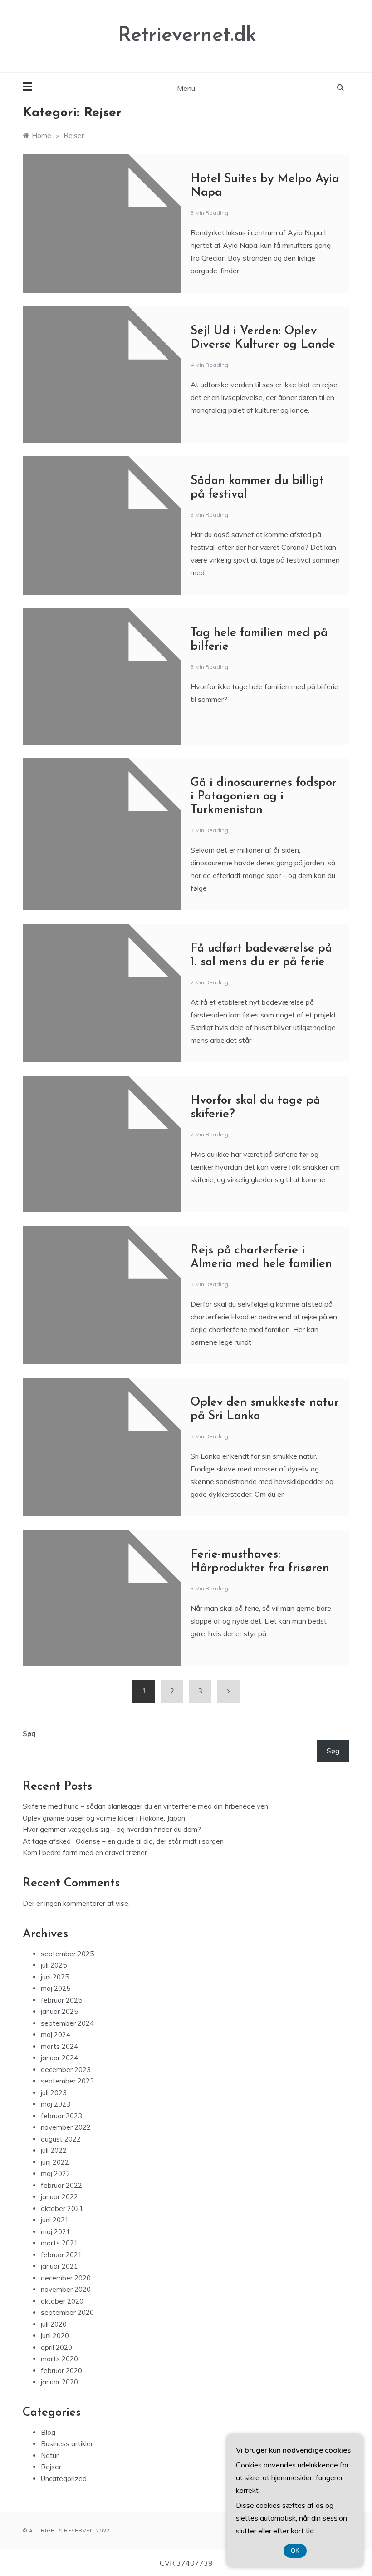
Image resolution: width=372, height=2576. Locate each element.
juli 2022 (54, 2150)
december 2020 (66, 2278)
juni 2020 (55, 2336)
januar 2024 (59, 2058)
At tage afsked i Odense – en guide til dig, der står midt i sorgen (123, 1841)
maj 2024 (56, 2035)
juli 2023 (54, 2093)
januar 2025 (59, 2011)
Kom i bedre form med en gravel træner (85, 1853)
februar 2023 (61, 2116)
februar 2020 (61, 2371)
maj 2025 (56, 1988)
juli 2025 (54, 1965)
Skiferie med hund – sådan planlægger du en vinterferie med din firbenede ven (145, 1806)
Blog (48, 2432)
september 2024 (67, 2023)
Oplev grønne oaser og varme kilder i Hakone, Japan (104, 1818)
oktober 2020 (62, 2301)
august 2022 (61, 2139)
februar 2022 (61, 2185)
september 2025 (67, 1954)
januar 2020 (59, 2382)
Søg (29, 1734)
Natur (50, 2455)
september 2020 (67, 2312)
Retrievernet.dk (187, 36)
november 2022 (66, 2127)
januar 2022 (59, 2197)
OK (295, 2551)
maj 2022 (56, 2174)
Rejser (51, 2467)
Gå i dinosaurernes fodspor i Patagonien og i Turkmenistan (264, 797)
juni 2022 (55, 2162)
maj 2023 (56, 2104)
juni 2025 (55, 1977)
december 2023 (66, 2070)
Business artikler (67, 2444)
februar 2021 (61, 2255)
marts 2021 (59, 2243)
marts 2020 (59, 2359)
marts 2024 (59, 2046)
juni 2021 (55, 2220)
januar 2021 (59, 2266)
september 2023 (67, 2081)
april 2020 (56, 2347)
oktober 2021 (62, 2208)
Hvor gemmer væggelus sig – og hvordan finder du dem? (112, 1829)
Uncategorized (64, 2479)
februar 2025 (61, 2000)
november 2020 (66, 2289)
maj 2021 (56, 2232)
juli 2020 (54, 2324)
